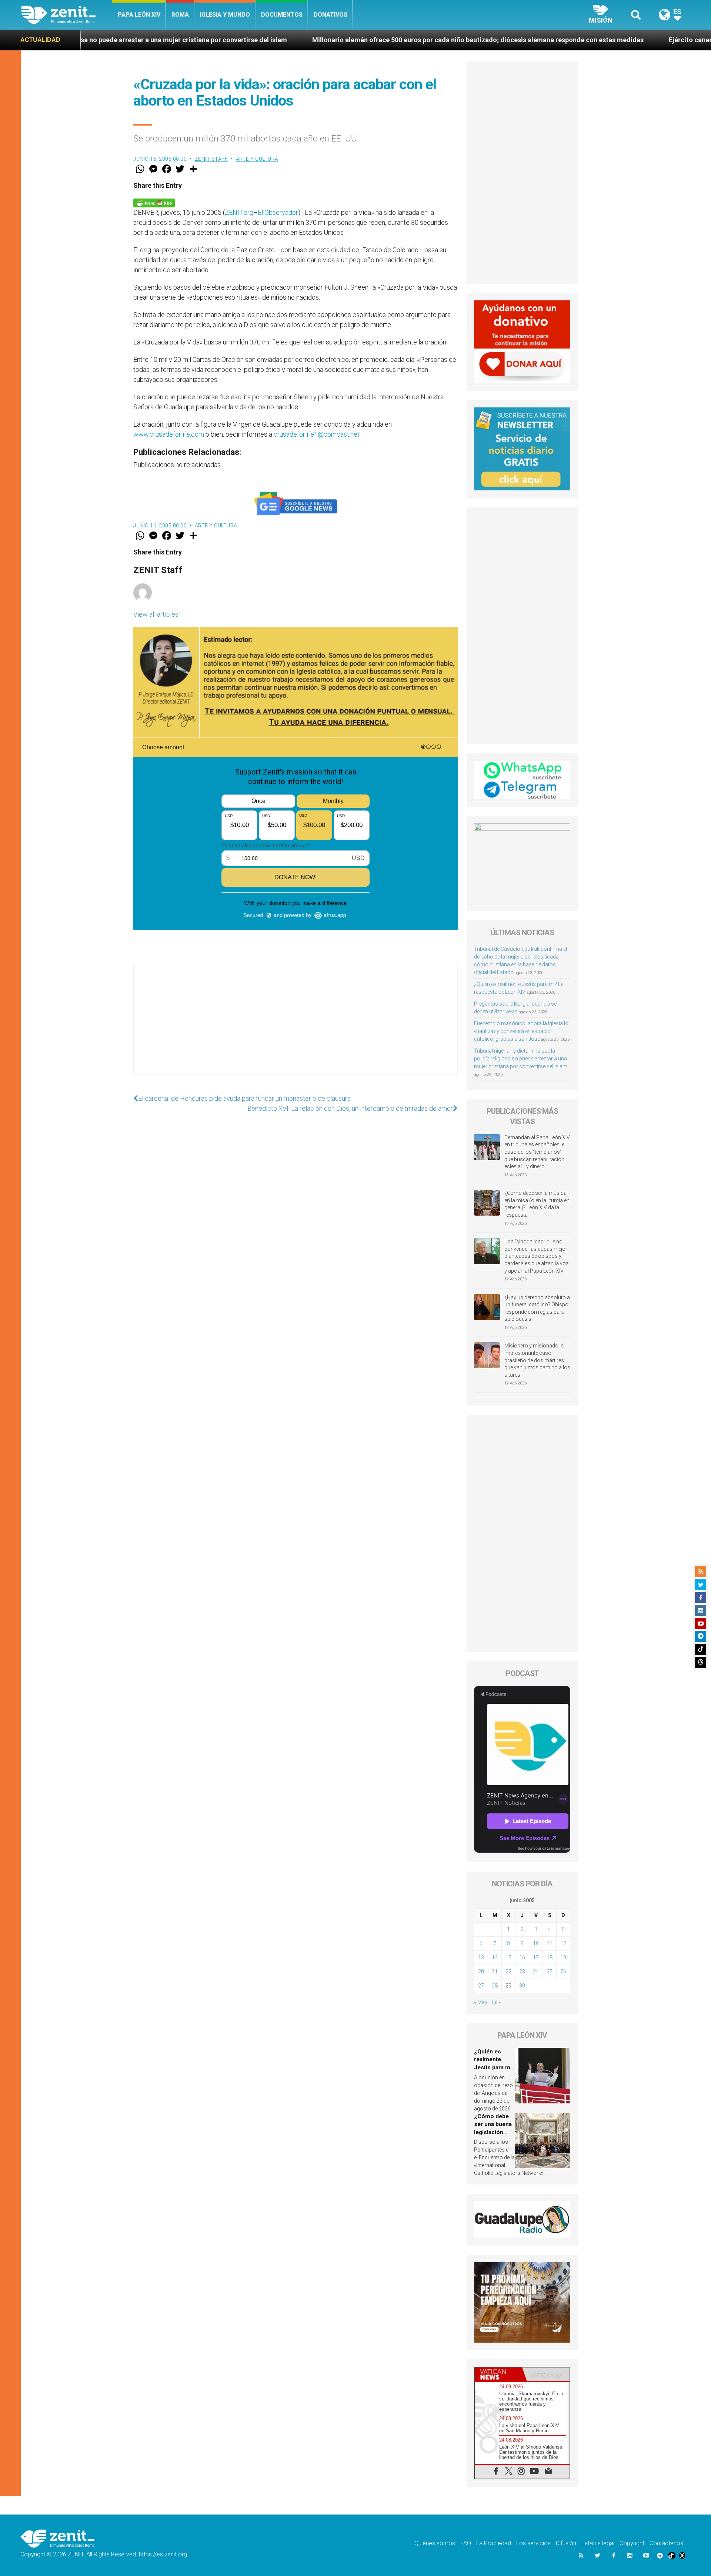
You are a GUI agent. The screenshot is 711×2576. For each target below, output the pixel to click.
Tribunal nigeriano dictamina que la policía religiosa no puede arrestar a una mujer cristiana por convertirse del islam (521, 1059)
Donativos (331, 15)
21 (495, 1972)
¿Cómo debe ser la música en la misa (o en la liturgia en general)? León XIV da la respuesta (537, 1204)
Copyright (632, 2543)
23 (522, 1972)
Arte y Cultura (257, 159)
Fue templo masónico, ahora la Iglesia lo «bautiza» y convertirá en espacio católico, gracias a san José (521, 1031)
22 (508, 1972)
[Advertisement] (296, 1026)
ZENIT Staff (211, 159)
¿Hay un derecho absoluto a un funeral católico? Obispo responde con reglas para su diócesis (537, 1308)
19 (563, 1957)
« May (481, 2002)
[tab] (498, 2374)
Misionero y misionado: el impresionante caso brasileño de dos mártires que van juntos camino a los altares (537, 1360)
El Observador (278, 212)
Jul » (496, 2002)
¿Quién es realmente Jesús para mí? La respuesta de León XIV (494, 2067)
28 (495, 1986)
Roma (180, 15)
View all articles (156, 614)
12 (563, 1943)
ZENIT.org (239, 212)
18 (550, 1957)
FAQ (466, 2543)
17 (536, 1957)
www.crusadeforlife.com (169, 434)
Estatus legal (598, 2543)
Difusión (566, 2543)
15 (508, 1957)
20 (481, 1972)
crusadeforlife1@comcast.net (317, 434)
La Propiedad (494, 2543)
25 (550, 1972)
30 (522, 1986)
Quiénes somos (435, 2543)
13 (481, 1957)
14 (495, 1957)
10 (536, 1943)
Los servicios (533, 2543)
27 (481, 1986)
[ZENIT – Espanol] (67, 15)
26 (563, 1972)
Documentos (282, 15)
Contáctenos (666, 2543)
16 (522, 1957)
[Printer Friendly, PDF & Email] (154, 202)
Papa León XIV (139, 15)
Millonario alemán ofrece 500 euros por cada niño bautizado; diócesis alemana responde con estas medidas (323, 40)
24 (536, 1972)
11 (550, 1943)
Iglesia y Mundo (225, 15)
